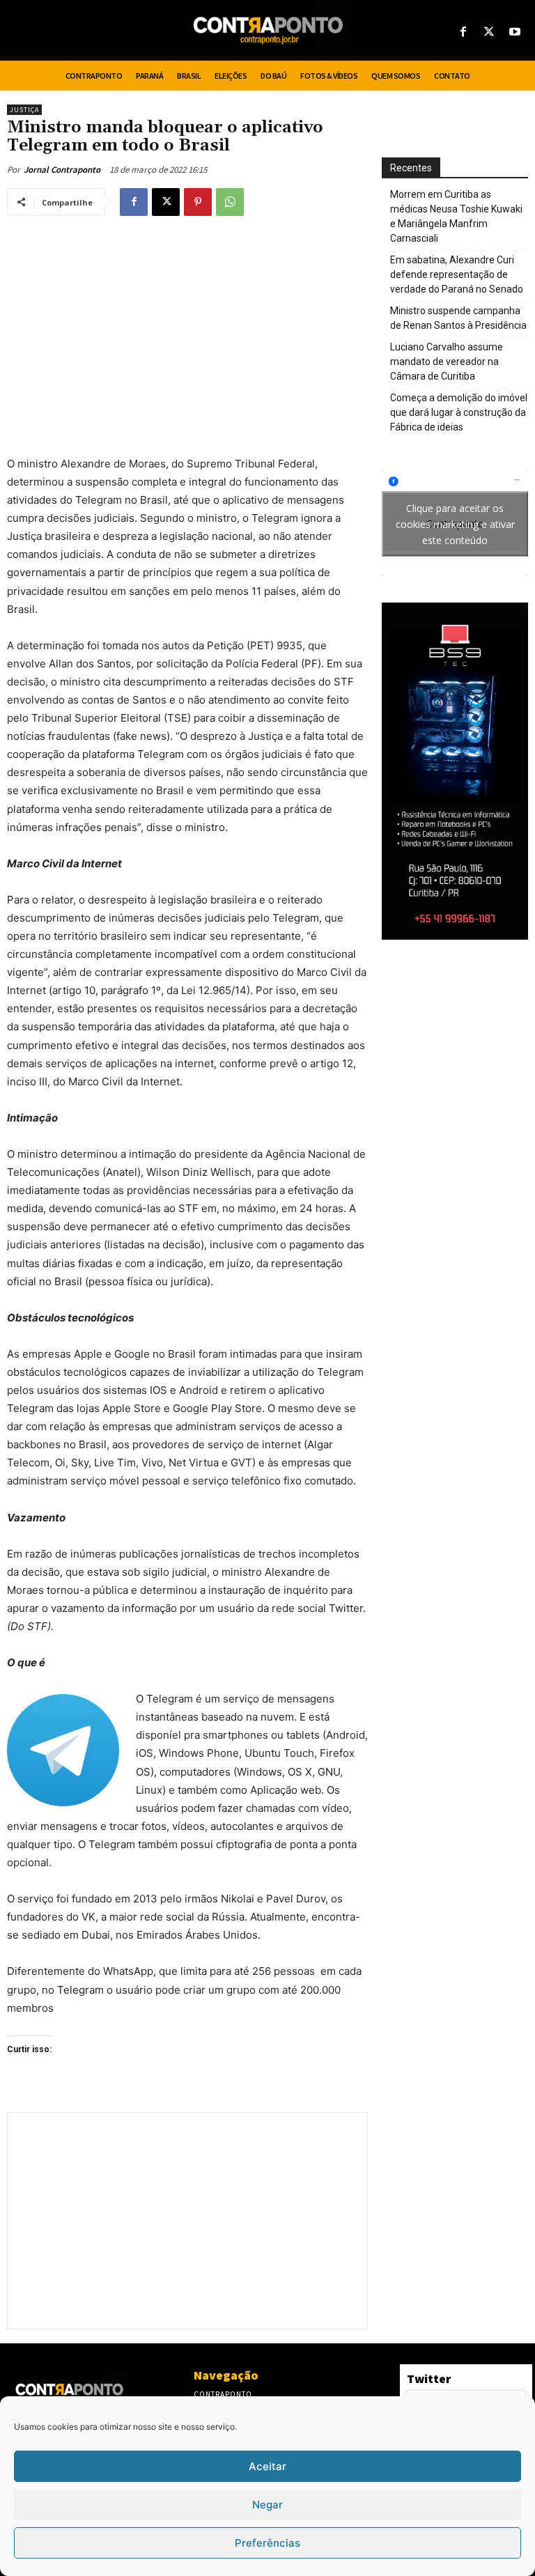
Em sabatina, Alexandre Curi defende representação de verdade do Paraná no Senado (457, 274)
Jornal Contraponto (62, 170)
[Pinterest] (198, 202)
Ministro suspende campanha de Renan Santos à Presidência (458, 318)
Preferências (267, 2543)
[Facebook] (463, 32)
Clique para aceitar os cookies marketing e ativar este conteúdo (455, 523)
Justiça (24, 110)
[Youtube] (515, 32)
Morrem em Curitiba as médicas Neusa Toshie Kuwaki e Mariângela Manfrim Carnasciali (456, 216)
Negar (267, 2505)
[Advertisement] (187, 329)
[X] (489, 32)
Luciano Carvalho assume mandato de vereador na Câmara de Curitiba (447, 362)
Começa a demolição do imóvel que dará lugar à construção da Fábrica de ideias (459, 412)
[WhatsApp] (230, 202)
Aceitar (267, 2466)
